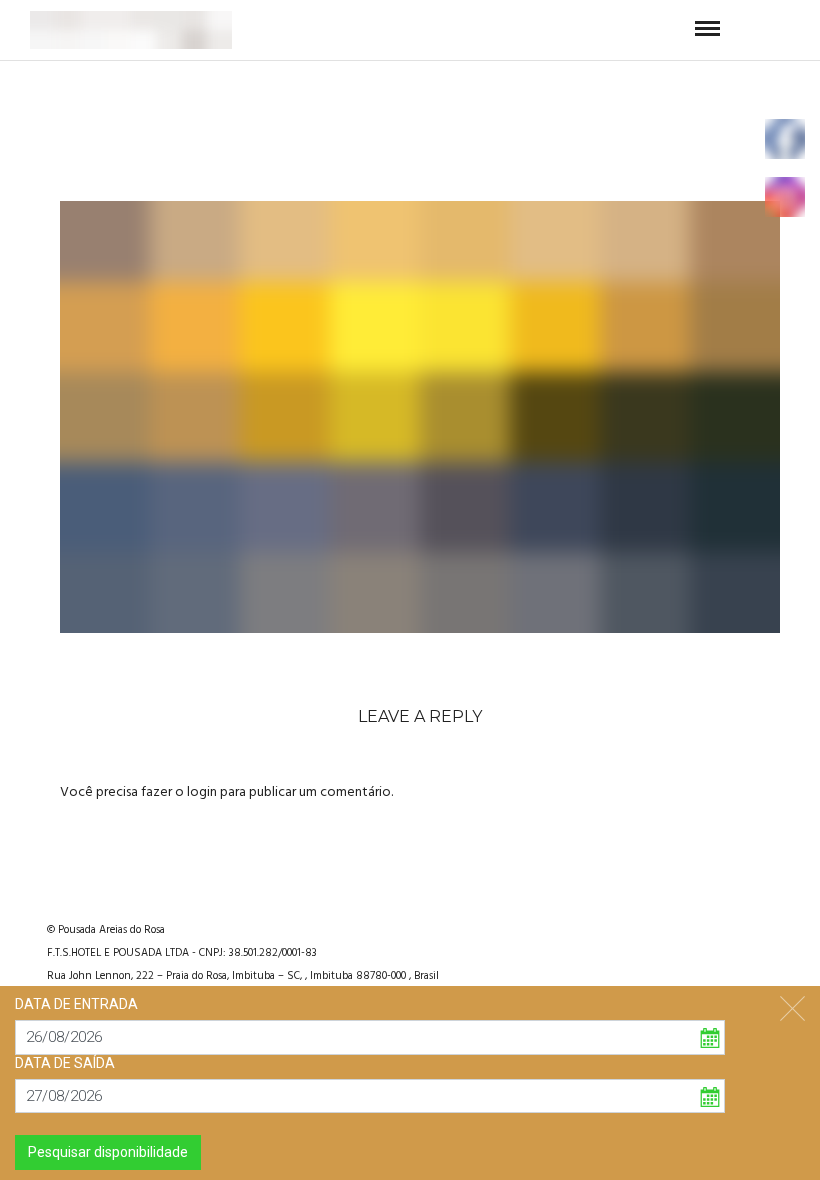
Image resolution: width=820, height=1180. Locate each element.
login (202, 792)
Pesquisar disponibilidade (108, 1152)
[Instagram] (719, 927)
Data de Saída (65, 1063)
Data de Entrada (76, 1004)
